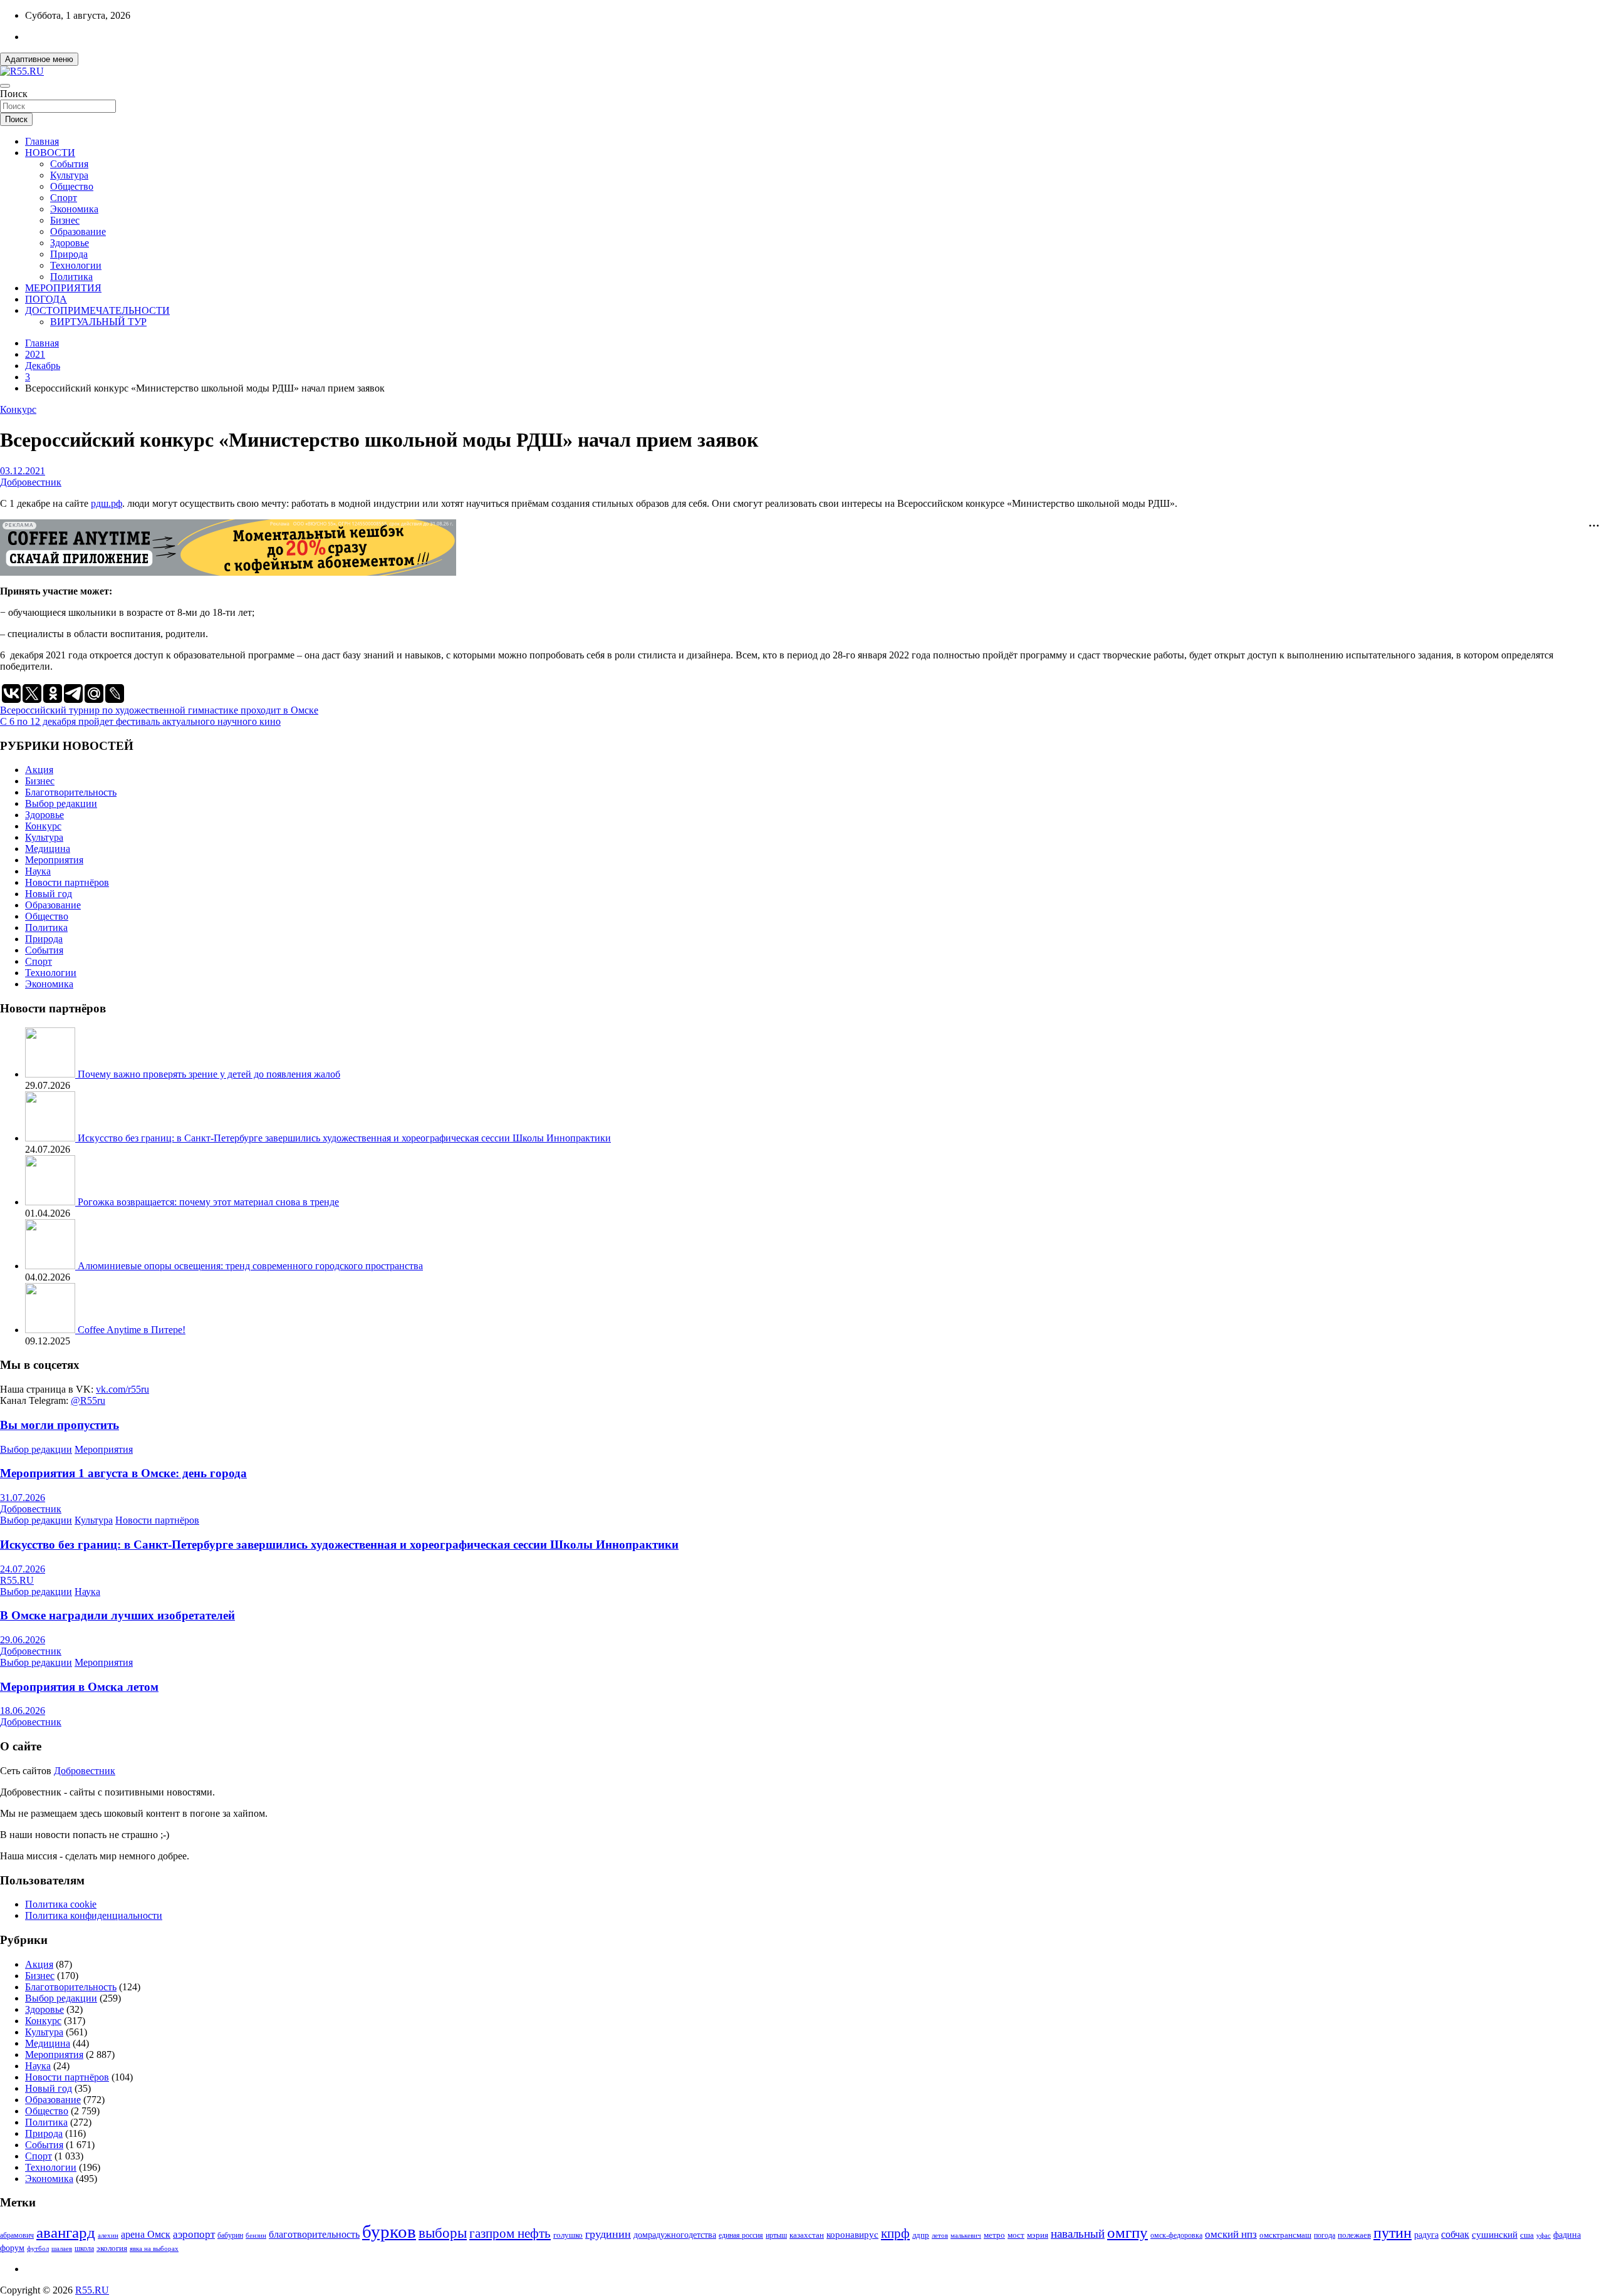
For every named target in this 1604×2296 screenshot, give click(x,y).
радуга (1426, 2235)
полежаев (1354, 2235)
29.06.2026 (23, 1640)
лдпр (921, 2235)
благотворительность (314, 2234)
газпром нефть (510, 2233)
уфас (1544, 2235)
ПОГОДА (46, 299)
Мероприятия (54, 860)
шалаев (62, 2248)
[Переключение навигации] (5, 86)
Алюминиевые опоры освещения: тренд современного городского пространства (250, 1266)
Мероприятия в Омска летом (79, 1687)
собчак (1455, 2235)
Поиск (14, 94)
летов (940, 2236)
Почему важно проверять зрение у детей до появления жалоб (209, 1074)
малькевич (966, 2235)
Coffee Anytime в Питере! (132, 1330)
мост (1016, 2235)
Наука (38, 871)
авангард (66, 2232)
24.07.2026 (23, 1569)
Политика (71, 277)
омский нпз (1231, 2234)
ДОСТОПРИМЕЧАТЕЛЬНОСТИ (97, 310)
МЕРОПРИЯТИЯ (63, 288)
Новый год (49, 894)
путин (1393, 2233)
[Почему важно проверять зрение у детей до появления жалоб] (51, 1074)
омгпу (1127, 2232)
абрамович (17, 2236)
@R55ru (88, 1400)
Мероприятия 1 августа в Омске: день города (123, 1473)
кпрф (895, 2233)
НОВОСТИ (50, 153)
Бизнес (65, 220)
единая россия (741, 2236)
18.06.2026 (23, 1711)
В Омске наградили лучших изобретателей (117, 1615)
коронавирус (852, 2234)
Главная (42, 141)
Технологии (76, 265)
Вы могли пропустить (60, 1425)
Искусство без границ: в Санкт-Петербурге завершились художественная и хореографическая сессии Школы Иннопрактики (344, 1138)
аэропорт (194, 2234)
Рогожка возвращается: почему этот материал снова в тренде (208, 1202)
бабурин (230, 2236)
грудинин (608, 2234)
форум (12, 2248)
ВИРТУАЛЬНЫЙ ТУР (98, 322)
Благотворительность (71, 792)
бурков (389, 2231)
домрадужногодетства (675, 2235)
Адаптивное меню (39, 59)
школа (84, 2249)
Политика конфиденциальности (94, 1915)
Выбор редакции (61, 803)
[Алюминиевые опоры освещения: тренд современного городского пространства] (51, 1266)
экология (112, 2248)
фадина (1567, 2235)
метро (994, 2235)
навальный (1078, 2234)
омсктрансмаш (1285, 2235)
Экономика (74, 209)
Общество (72, 186)
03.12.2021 (23, 471)
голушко (568, 2235)
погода (1325, 2236)
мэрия (1038, 2235)
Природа (69, 254)
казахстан (807, 2235)
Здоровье (70, 243)
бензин (256, 2235)
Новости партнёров (67, 882)
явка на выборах (154, 2248)
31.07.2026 (23, 1498)
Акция (39, 770)
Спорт (64, 198)
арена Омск (146, 2235)
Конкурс (18, 409)
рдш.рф (107, 503)
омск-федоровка (1176, 2235)
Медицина (48, 849)
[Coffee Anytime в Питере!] (51, 1330)
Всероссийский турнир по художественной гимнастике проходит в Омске (159, 710)
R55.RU (17, 1580)
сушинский (1495, 2234)
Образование (78, 231)
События (69, 164)
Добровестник (31, 482)
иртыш (776, 2235)
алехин (108, 2235)
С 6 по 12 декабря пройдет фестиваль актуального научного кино (140, 721)
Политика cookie (61, 1904)
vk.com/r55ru (122, 1389)
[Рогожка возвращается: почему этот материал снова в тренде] (51, 1202)
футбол (38, 2248)
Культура (69, 175)
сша (1527, 2235)
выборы (443, 2233)
